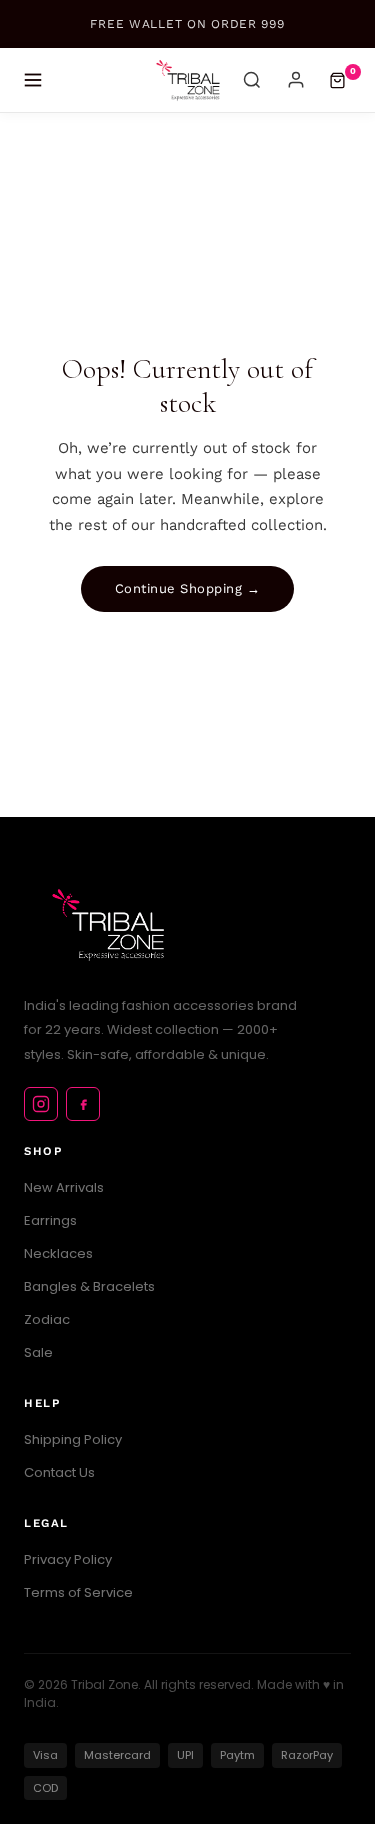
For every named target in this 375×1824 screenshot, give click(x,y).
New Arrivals (64, 1187)
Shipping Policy (73, 1439)
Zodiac (47, 1319)
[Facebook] (83, 1104)
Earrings (50, 1220)
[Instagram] (41, 1104)
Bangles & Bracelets (89, 1286)
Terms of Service (78, 1592)
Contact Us (59, 1472)
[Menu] (33, 80)
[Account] (296, 80)
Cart (353, 71)
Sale (38, 1352)
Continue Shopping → (188, 588)
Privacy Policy (68, 1559)
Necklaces (58, 1253)
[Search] (252, 80)
